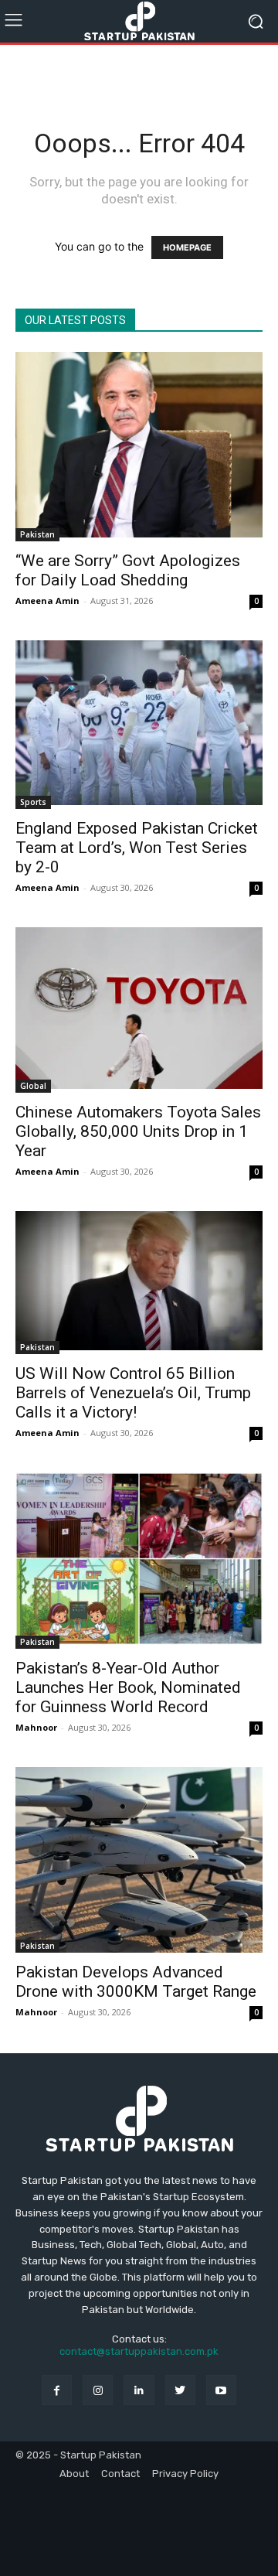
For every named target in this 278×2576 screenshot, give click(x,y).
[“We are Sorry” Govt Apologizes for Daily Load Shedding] (139, 447)
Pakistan (37, 534)
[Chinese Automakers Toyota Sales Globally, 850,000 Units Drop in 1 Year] (139, 1010)
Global (33, 1086)
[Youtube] (221, 2390)
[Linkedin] (139, 2390)
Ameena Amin (47, 600)
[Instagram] (98, 2390)
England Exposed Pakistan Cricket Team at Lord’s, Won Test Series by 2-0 (137, 848)
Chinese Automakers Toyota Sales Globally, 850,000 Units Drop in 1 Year (138, 1131)
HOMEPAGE (187, 247)
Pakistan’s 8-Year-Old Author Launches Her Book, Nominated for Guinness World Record (128, 1687)
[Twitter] (180, 2390)
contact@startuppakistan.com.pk (139, 2351)
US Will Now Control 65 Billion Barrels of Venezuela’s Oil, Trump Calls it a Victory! (133, 1393)
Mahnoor (36, 1727)
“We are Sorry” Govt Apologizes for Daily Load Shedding (128, 570)
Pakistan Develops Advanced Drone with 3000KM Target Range (136, 1982)
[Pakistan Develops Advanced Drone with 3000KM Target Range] (139, 1860)
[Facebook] (57, 2390)
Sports (33, 802)
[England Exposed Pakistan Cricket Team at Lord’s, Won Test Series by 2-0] (139, 725)
